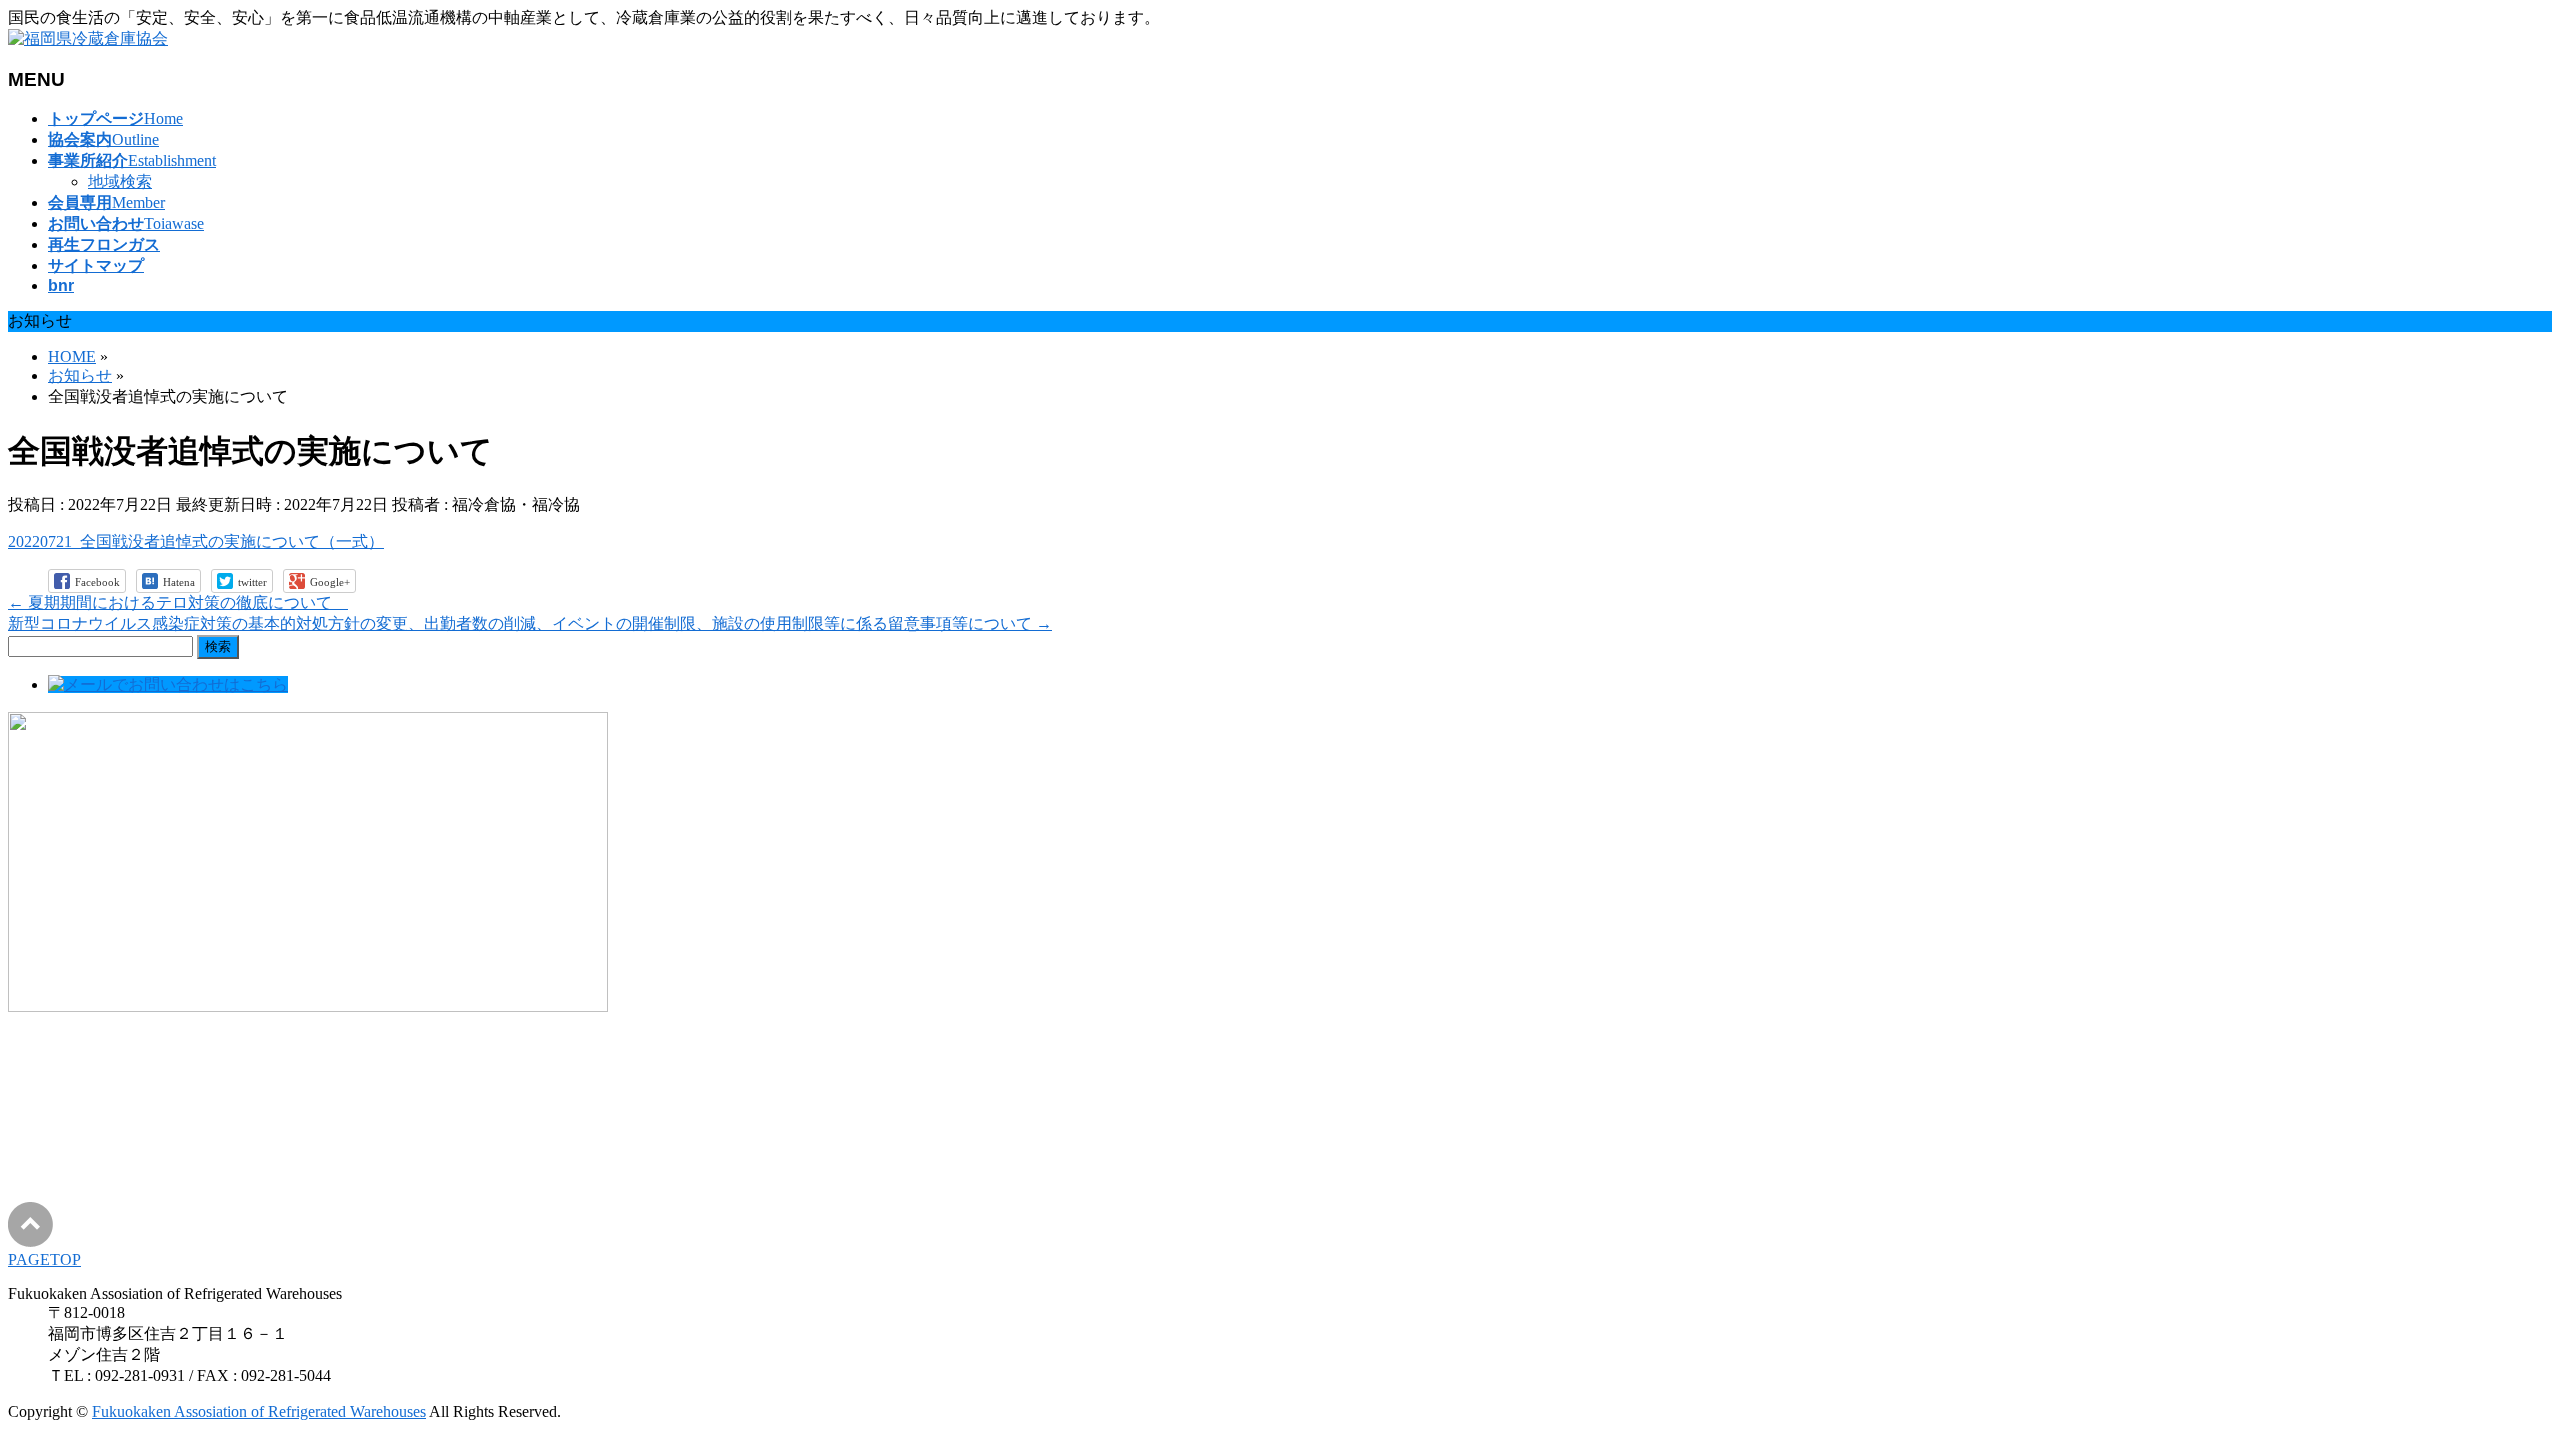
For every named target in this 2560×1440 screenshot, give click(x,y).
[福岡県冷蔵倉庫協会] (88, 38)
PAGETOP (44, 1259)
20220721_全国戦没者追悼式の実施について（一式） (196, 541)
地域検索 (120, 181)
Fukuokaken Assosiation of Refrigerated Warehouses (259, 1411)
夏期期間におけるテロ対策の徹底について (178, 602)
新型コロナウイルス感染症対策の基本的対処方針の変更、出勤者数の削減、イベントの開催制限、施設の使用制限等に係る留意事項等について (530, 623)
